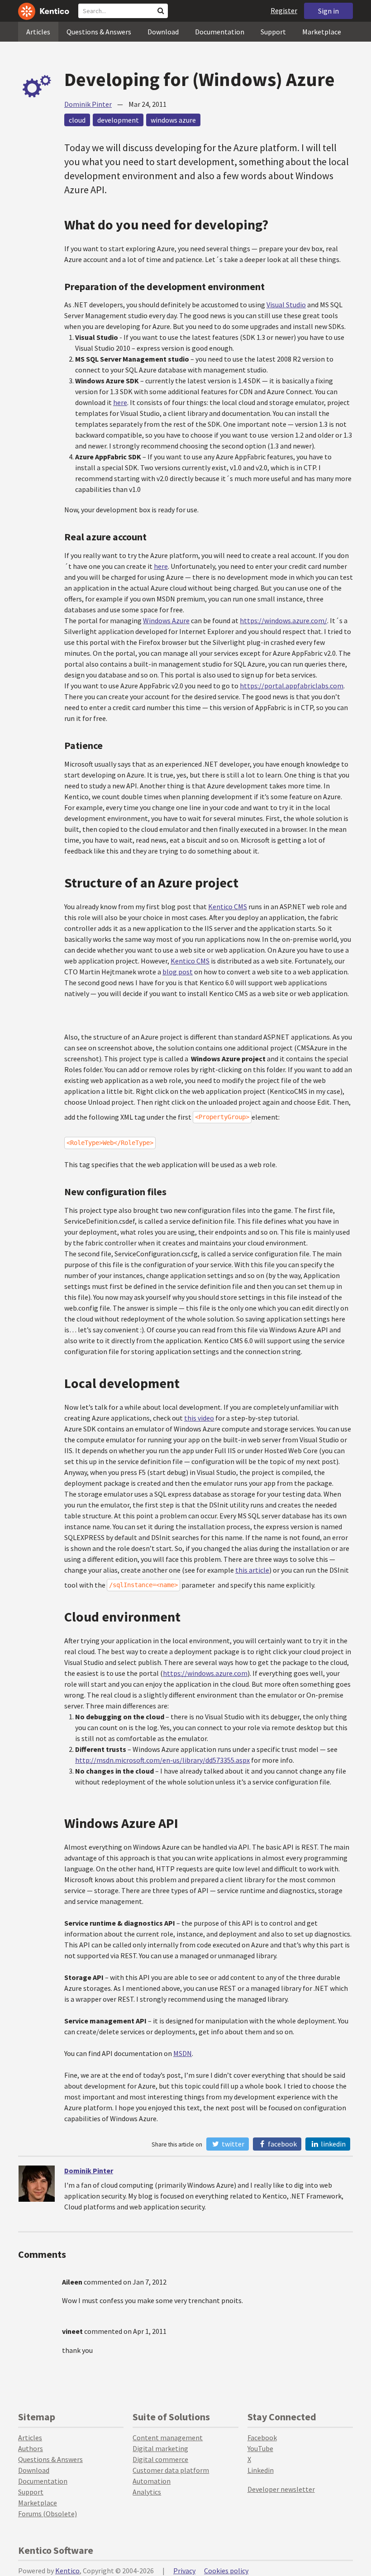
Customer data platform (171, 2470)
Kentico (67, 2571)
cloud (77, 120)
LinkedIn (333, 2144)
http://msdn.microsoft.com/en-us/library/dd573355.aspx (162, 1760)
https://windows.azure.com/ (283, 620)
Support (273, 32)
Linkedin (261, 2470)
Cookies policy (226, 2571)
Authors (31, 2448)
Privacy (184, 2571)
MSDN (183, 2053)
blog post (178, 972)
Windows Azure (166, 620)
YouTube (260, 2448)
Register (284, 10)
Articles (38, 32)
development (118, 120)
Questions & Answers (99, 32)
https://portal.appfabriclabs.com (292, 686)
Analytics (147, 2492)
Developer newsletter (281, 2489)
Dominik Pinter (88, 104)
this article (252, 1570)
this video (199, 1418)
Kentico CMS (228, 906)
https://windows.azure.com (205, 1673)
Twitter (232, 2144)
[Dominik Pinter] (37, 2184)
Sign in (328, 11)
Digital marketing (160, 2448)
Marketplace (322, 32)
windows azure (173, 120)
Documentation (220, 32)
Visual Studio (286, 305)
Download (163, 32)
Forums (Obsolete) (48, 2514)
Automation (152, 2481)
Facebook (282, 2144)
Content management (168, 2438)
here (120, 402)
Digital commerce (160, 2459)
